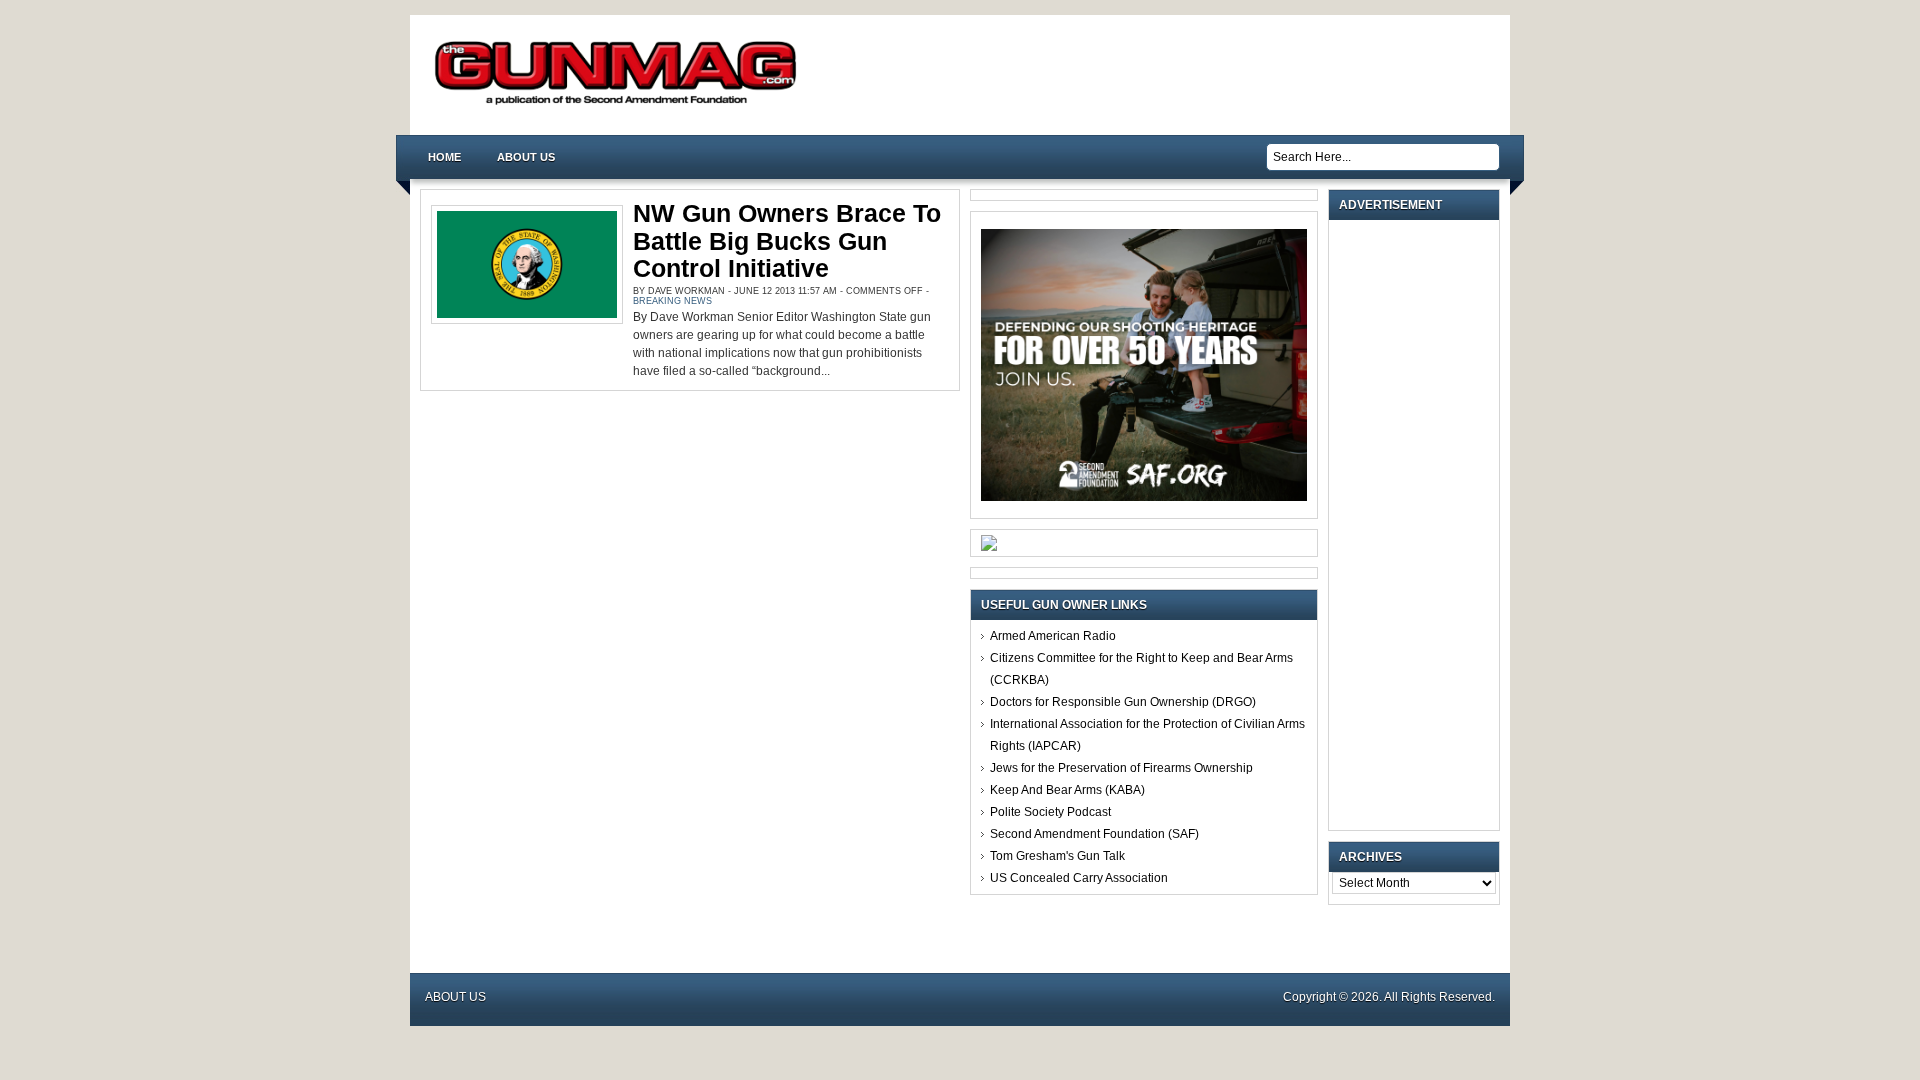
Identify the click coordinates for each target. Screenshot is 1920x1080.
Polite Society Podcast (1050, 812)
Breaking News (672, 301)
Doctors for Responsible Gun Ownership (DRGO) (1123, 702)
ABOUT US (526, 157)
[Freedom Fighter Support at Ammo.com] (989, 547)
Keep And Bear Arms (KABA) (1067, 790)
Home (444, 157)
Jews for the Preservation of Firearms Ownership (1121, 768)
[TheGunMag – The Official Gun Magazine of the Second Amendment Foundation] (620, 103)
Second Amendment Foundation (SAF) (1094, 834)
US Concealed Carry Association (1079, 878)
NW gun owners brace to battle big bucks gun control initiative (787, 240)
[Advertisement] (1419, 525)
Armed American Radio (1053, 636)
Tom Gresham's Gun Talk (1057, 856)
